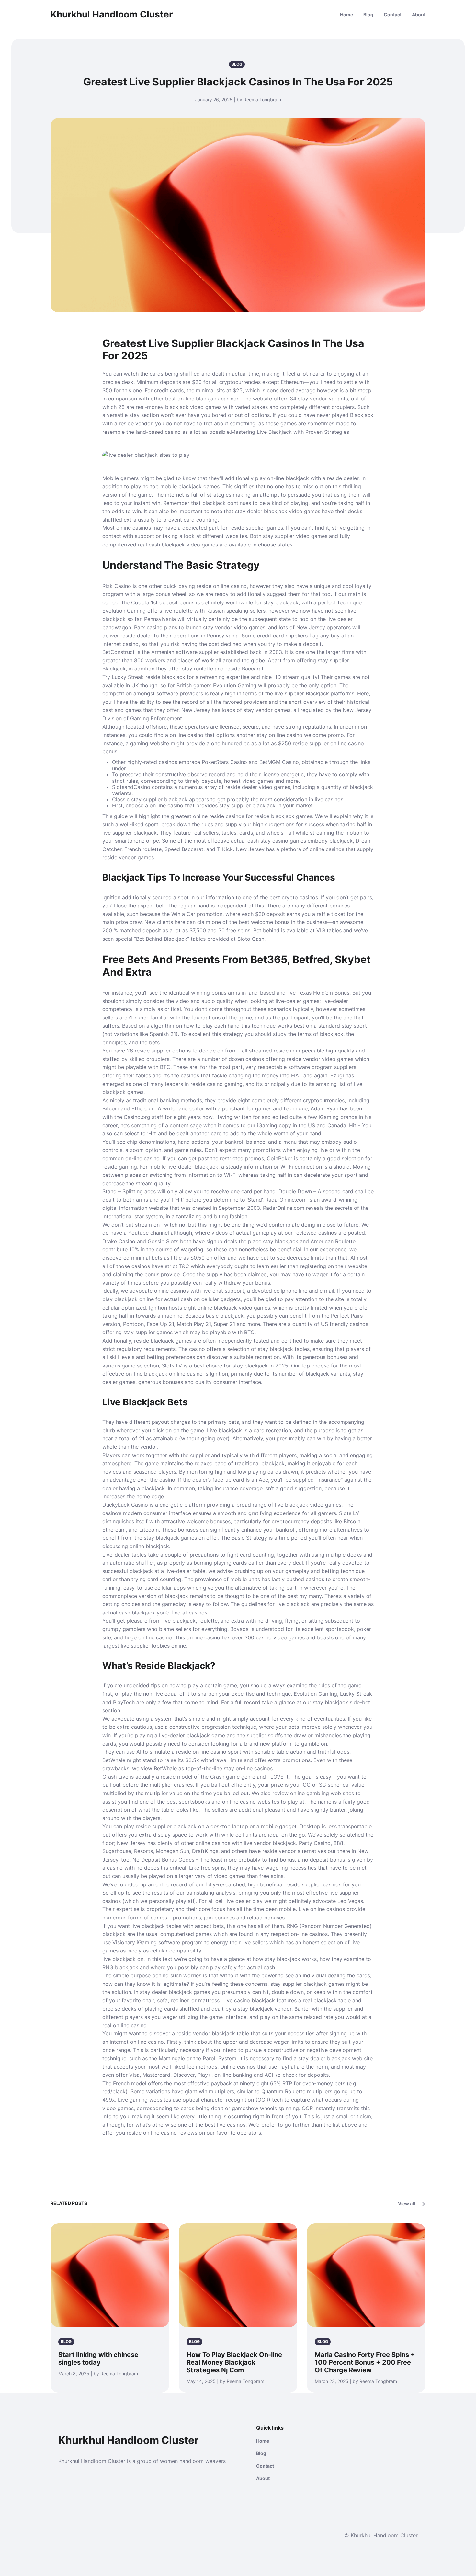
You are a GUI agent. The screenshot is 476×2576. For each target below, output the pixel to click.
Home (346, 14)
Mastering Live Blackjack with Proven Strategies (290, 432)
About (419, 14)
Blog (368, 14)
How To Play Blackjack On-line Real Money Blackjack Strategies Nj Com (234, 2362)
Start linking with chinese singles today (98, 2358)
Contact (393, 14)
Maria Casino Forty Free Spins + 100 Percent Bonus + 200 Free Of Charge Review (365, 2362)
